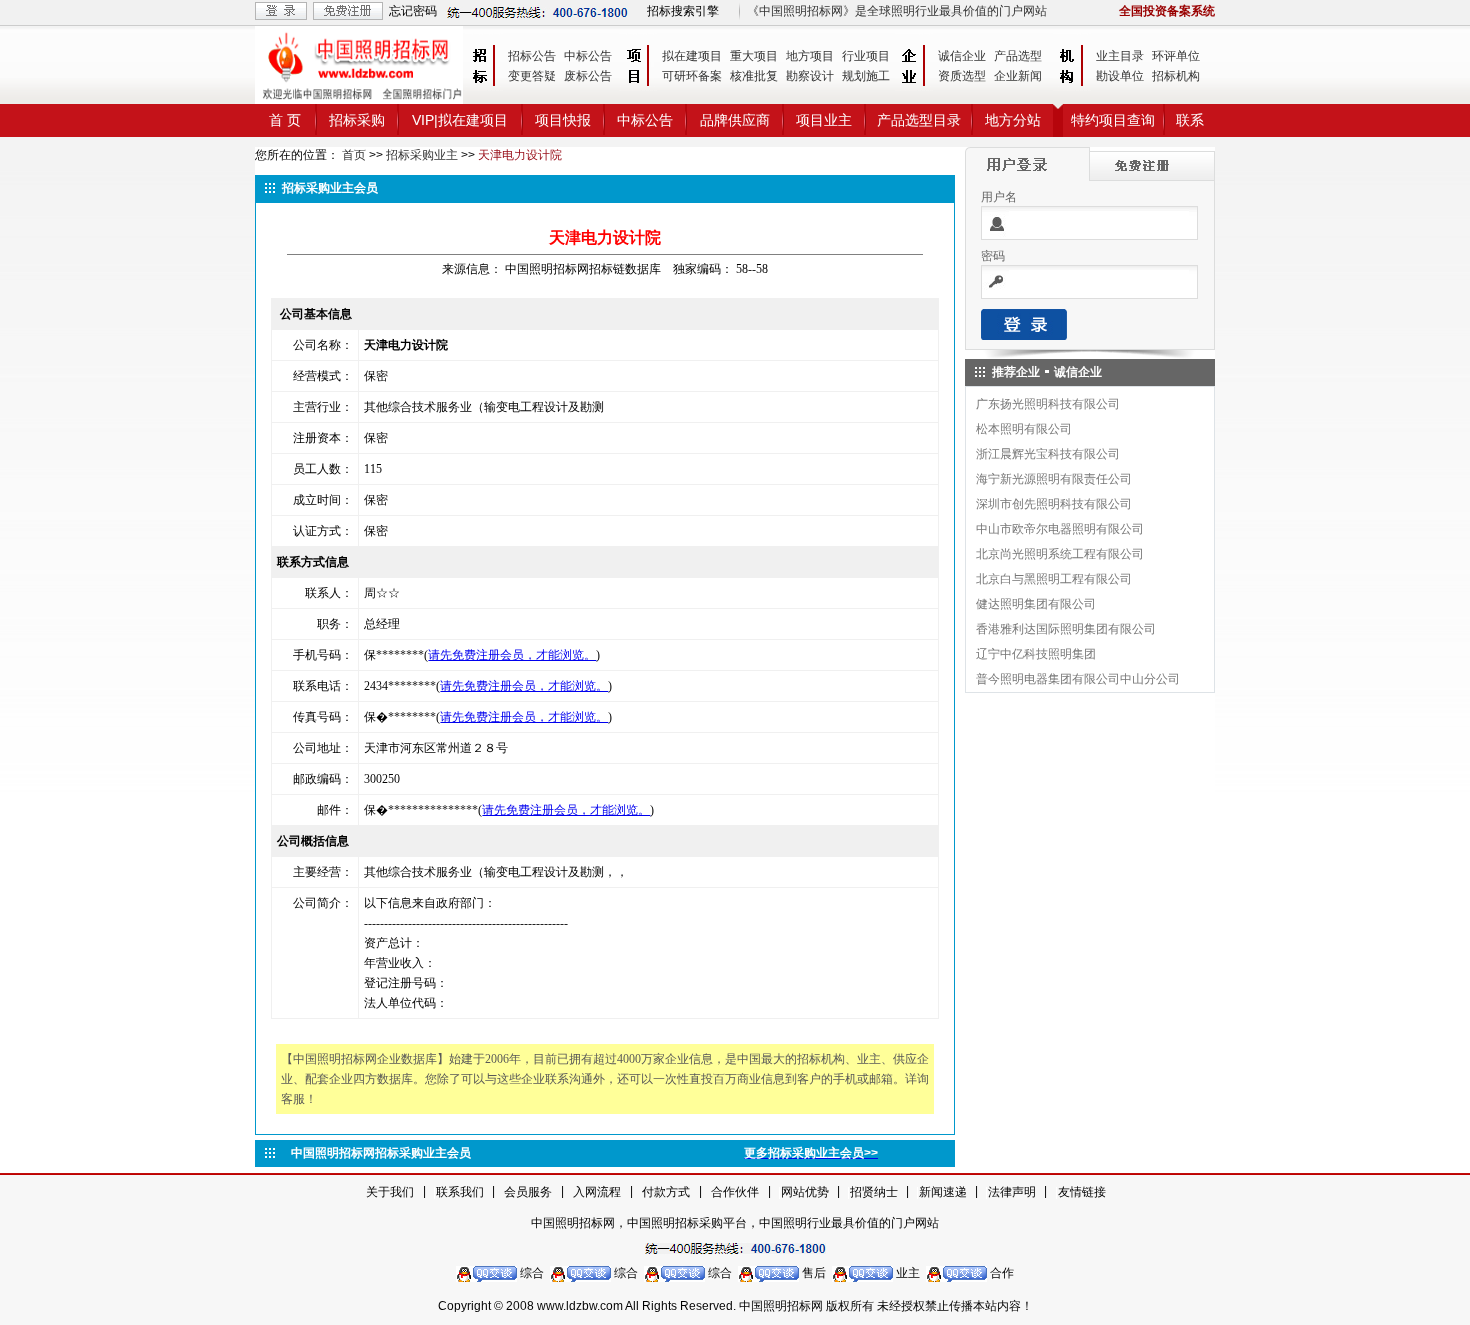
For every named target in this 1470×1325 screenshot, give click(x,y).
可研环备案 (692, 76)
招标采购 (357, 120)
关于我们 (390, 1192)
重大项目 (754, 56)
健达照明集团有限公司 (1036, 604)
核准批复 (754, 76)
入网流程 (597, 1192)
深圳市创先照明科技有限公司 (1054, 504)
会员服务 (528, 1192)
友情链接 (1082, 1192)
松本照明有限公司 (1024, 429)
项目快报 (563, 120)
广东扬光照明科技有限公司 (1048, 404)
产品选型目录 (919, 120)
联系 (1190, 120)
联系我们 (460, 1192)
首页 (354, 155)
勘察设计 (810, 76)
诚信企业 (962, 56)
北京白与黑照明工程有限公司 (1054, 579)
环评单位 (1176, 56)
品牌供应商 (735, 120)
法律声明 (1012, 1192)
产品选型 (1018, 56)
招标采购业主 (422, 155)
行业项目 (866, 56)
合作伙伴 (735, 1192)
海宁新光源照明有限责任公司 (1054, 479)
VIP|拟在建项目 (460, 120)
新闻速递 (943, 1192)
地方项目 (810, 56)
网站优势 (805, 1192)
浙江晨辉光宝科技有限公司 (1048, 454)
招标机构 (1176, 76)
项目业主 (824, 120)
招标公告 (532, 56)
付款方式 (666, 1192)
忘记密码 (413, 11)
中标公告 (588, 56)
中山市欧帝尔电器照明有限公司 (1060, 529)
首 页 (285, 120)
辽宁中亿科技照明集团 (1036, 654)
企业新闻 (1018, 76)
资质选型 (962, 76)
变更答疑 (532, 76)
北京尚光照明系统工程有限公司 (1060, 554)
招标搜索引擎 (683, 11)
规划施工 (866, 76)
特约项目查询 (1113, 120)
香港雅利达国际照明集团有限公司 (1066, 629)
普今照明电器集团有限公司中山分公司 (1078, 679)
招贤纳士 (874, 1192)
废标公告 (588, 76)
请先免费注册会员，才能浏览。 (512, 655)
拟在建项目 (692, 56)
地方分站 (1013, 120)
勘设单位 (1120, 76)
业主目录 (1120, 56)
